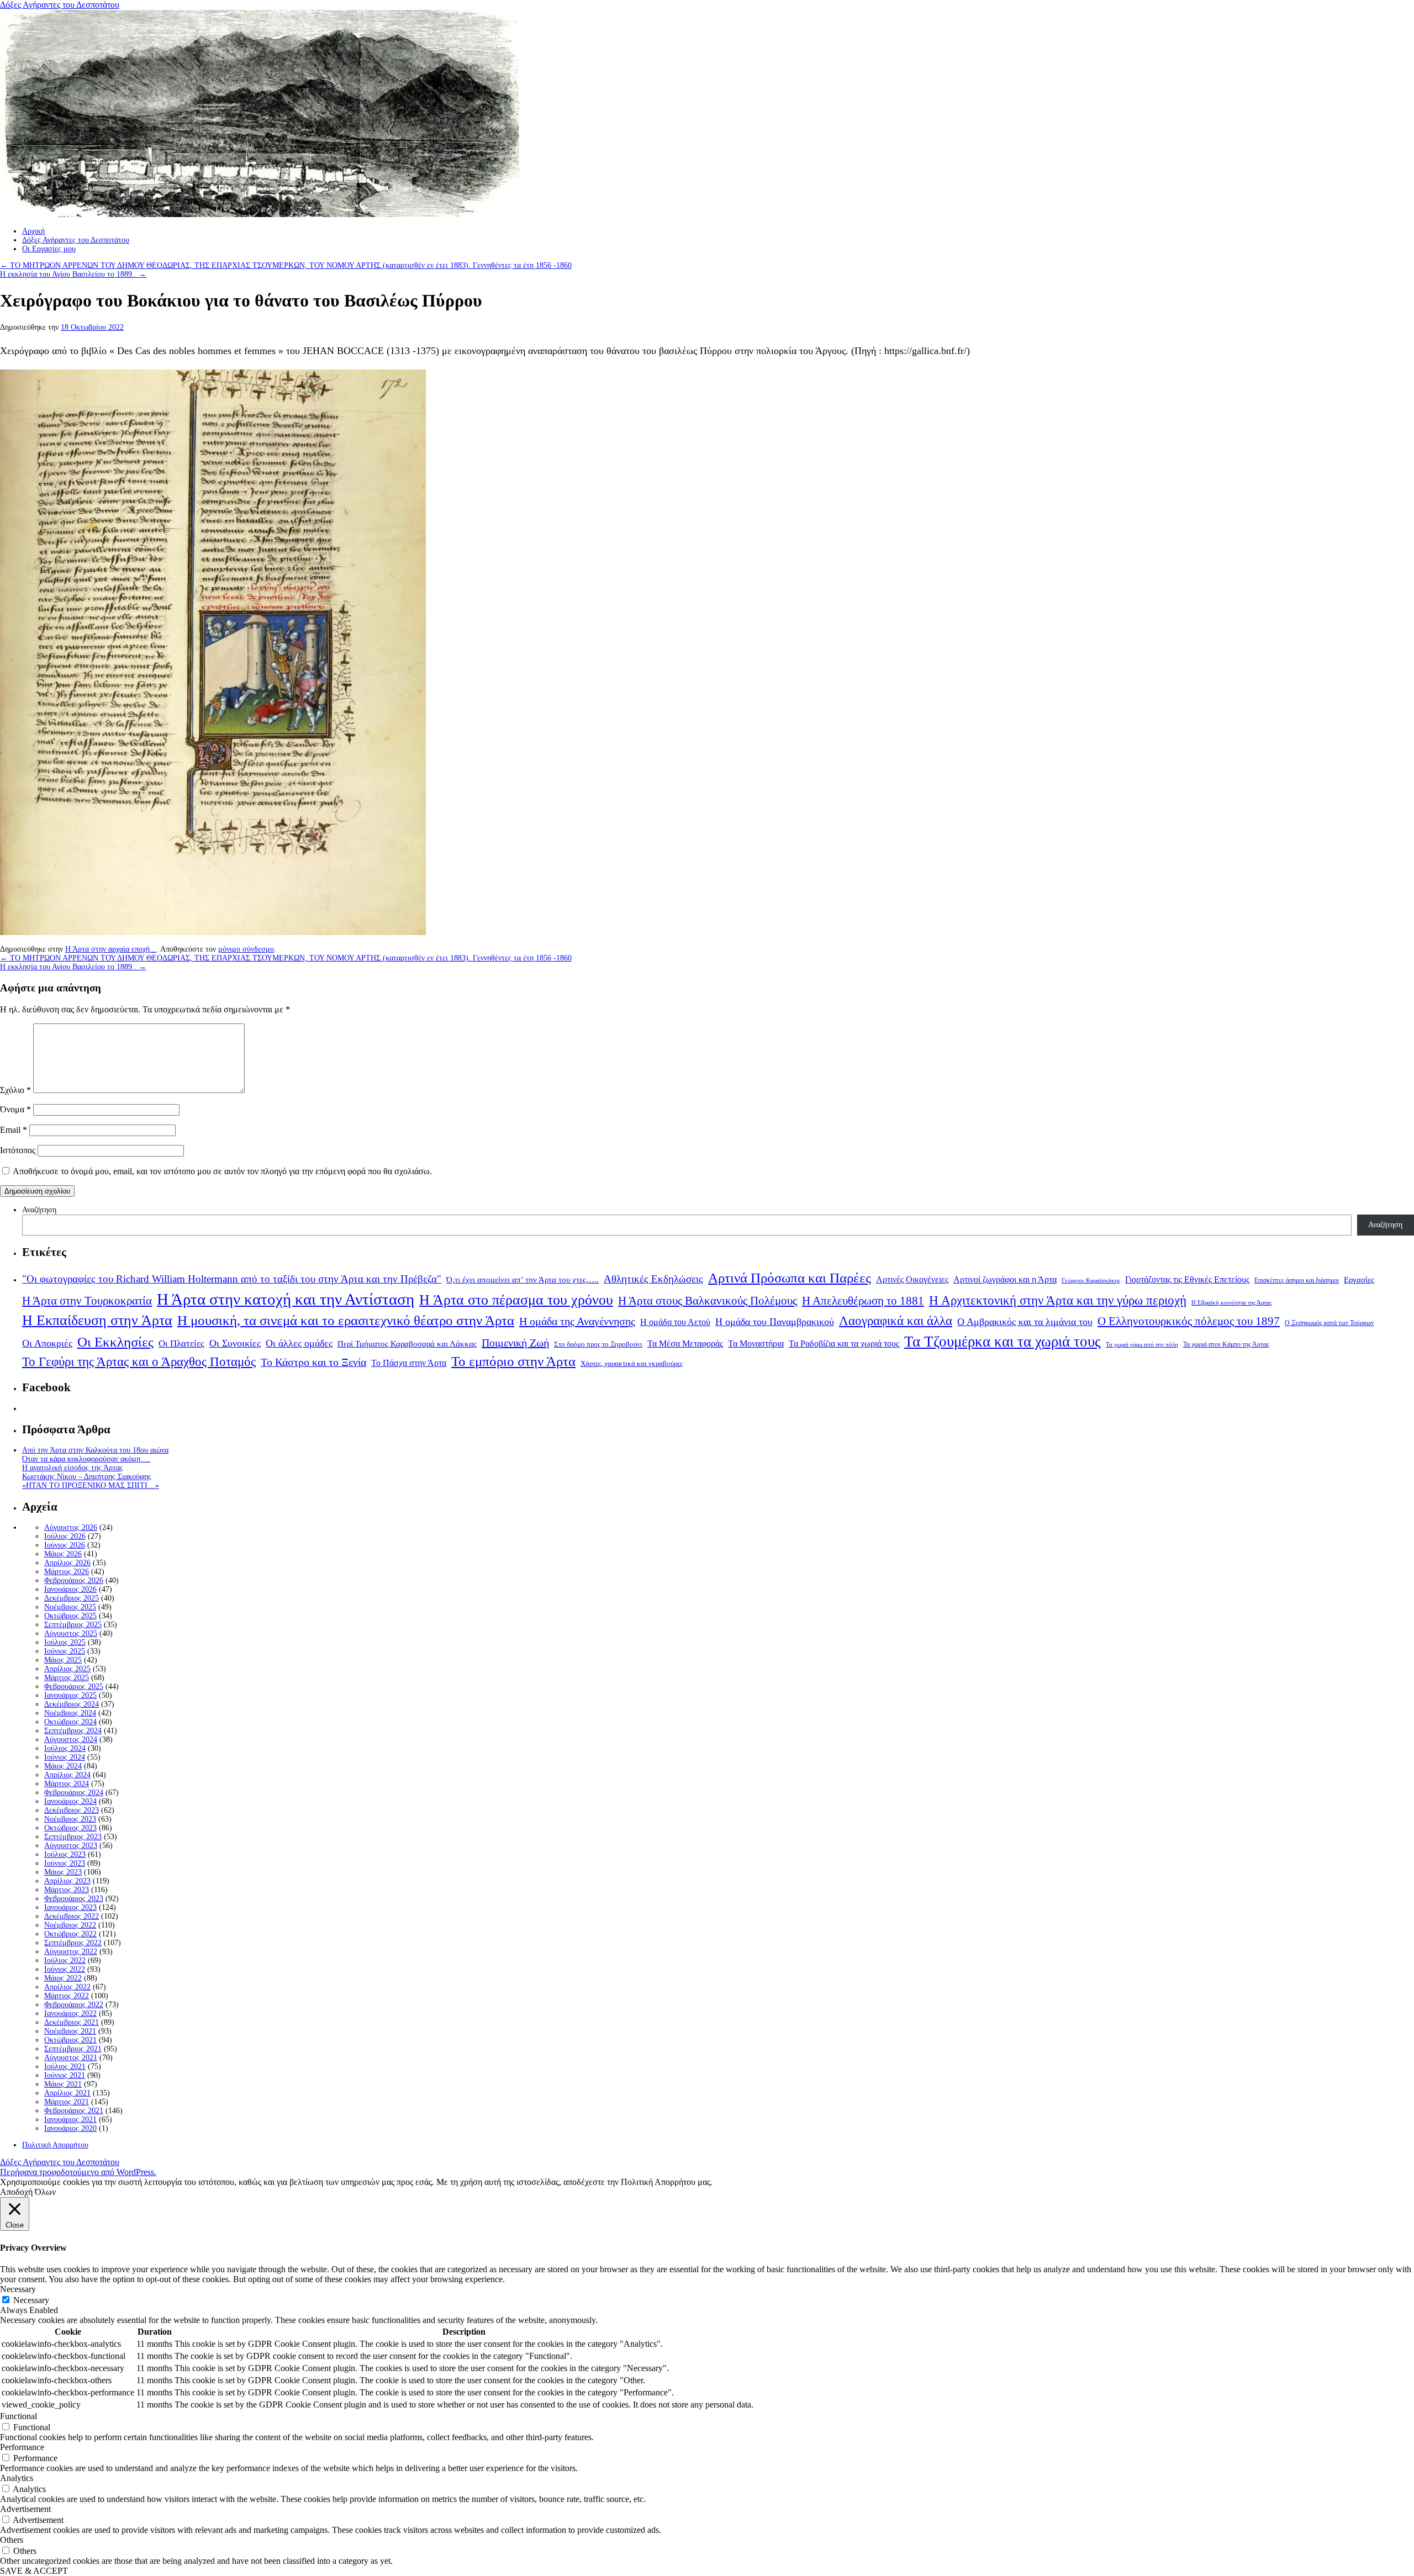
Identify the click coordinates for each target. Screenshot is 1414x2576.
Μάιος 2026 (63, 1554)
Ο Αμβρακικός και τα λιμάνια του (1025, 1322)
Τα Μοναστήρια (756, 1344)
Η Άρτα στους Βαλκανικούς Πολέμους (708, 1301)
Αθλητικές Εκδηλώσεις (653, 1279)
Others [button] (12, 2540)
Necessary (31, 2300)
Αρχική (33, 231)
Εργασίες (1359, 1280)
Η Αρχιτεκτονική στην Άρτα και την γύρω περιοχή (1058, 1300)
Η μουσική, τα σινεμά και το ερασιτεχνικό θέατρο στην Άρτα (346, 1320)
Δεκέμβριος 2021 (72, 2022)
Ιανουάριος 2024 (70, 1801)
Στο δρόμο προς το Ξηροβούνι (598, 1344)
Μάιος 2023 (63, 1872)
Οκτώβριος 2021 (70, 2040)
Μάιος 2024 (63, 1766)
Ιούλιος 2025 (65, 1642)
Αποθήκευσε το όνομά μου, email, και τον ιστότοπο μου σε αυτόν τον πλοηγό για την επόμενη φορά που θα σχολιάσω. (222, 1171)
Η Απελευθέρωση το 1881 (863, 1301)
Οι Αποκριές (47, 1343)
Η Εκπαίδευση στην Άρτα (97, 1320)
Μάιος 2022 (63, 1978)
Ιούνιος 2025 (65, 1651)
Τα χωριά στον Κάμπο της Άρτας (1226, 1344)
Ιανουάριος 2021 (70, 2120)
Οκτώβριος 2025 (70, 1616)
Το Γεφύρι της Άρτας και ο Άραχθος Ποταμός (139, 1362)
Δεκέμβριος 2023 (72, 1810)
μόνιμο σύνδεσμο (246, 949)
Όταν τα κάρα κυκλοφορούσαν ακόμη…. (86, 1459)
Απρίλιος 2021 (67, 2093)
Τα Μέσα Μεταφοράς (685, 1344)
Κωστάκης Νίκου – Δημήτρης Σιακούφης (87, 1477)
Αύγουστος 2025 (71, 1633)
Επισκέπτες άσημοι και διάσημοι (1297, 1280)
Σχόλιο (15, 1090)
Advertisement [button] (25, 2509)
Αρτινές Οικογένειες (912, 1279)
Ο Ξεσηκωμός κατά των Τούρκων (1329, 1323)
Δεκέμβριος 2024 (72, 1704)
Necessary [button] (18, 2289)
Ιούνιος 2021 (65, 2075)
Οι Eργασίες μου (49, 249)
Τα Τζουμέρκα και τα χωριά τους (1003, 1342)
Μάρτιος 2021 (67, 2102)
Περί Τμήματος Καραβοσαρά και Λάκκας (407, 1344)
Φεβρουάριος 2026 (74, 1580)
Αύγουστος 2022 (71, 1952)
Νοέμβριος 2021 (70, 2031)
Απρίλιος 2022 (67, 1987)
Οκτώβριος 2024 (70, 1722)
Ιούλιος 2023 (65, 1854)
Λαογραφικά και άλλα (896, 1321)
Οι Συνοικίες (235, 1343)
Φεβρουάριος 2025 (74, 1686)
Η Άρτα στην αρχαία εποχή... (111, 949)
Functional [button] (19, 2416)
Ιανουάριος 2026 (70, 1589)
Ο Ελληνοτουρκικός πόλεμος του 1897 (1189, 1321)
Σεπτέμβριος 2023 (73, 1837)
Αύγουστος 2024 (71, 1740)
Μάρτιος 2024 (67, 1784)
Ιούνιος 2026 (65, 1545)
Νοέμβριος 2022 (70, 1925)
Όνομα (15, 1109)
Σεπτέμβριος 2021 (73, 2049)
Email (14, 1130)
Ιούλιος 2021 (65, 2066)
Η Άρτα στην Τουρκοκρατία (87, 1301)
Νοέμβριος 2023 (70, 1819)
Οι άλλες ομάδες (299, 1343)
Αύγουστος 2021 (71, 2058)
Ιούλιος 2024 (65, 1748)
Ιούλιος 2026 (65, 1536)
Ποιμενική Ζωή (515, 1343)
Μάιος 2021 (63, 2084)
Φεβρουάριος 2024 (74, 1793)
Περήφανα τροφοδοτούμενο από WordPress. (78, 2172)
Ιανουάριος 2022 (70, 2013)
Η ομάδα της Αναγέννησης (577, 1321)
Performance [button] (22, 2447)
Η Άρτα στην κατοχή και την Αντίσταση (286, 1299)
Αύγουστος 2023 (71, 1846)
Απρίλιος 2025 (67, 1669)
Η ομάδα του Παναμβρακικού (775, 1322)
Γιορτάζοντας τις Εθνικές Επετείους (1187, 1279)
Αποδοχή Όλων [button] (28, 2192)
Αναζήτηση (39, 1210)
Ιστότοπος (18, 1150)
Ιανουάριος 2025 (70, 1695)
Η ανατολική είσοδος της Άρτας (73, 1468)
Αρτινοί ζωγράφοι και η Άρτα (1005, 1280)
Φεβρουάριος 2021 (74, 2111)
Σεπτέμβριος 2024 (73, 1731)
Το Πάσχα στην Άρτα (409, 1363)
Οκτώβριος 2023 (70, 1828)
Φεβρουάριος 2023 (74, 1899)
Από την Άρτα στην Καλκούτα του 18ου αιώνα (95, 1450)
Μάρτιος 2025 (67, 1678)
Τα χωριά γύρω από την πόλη (1142, 1345)
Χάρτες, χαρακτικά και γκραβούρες (632, 1363)
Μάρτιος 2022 (67, 1996)
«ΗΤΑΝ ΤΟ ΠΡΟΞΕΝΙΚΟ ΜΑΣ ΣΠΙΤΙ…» (91, 1485)
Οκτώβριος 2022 (70, 1934)
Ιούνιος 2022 (65, 1969)
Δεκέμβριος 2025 (72, 1598)
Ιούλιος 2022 (65, 1960)
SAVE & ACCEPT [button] (34, 2571)
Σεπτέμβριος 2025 (73, 1625)
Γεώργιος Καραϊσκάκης (1091, 1281)
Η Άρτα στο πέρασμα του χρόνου (516, 1300)
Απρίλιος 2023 (67, 1881)
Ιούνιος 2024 (65, 1757)
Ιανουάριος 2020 (70, 2128)
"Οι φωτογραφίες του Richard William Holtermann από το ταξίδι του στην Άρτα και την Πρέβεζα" (232, 1279)
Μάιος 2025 (63, 1660)
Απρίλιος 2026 (67, 1563)
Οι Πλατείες (181, 1344)
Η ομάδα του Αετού (675, 1322)
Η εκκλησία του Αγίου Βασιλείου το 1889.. (73, 274)
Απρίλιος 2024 (67, 1775)
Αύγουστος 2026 (71, 1527)
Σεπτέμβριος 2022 (73, 1943)
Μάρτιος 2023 (67, 1890)
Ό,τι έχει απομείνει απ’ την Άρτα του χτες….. (523, 1280)
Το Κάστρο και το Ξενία (313, 1362)
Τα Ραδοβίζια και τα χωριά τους (844, 1344)
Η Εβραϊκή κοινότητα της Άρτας (1231, 1302)
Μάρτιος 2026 (67, 1572)
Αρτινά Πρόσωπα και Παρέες (790, 1278)
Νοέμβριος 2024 (70, 1713)
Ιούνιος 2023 (65, 1863)
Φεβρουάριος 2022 (74, 2005)
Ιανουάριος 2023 (70, 1907)
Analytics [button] (17, 2478)
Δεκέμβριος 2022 (72, 1916)
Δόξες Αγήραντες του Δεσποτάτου (60, 5)
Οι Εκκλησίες (115, 1342)
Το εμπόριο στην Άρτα (513, 1361)
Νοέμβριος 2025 (70, 1607)
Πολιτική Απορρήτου (55, 2145)
